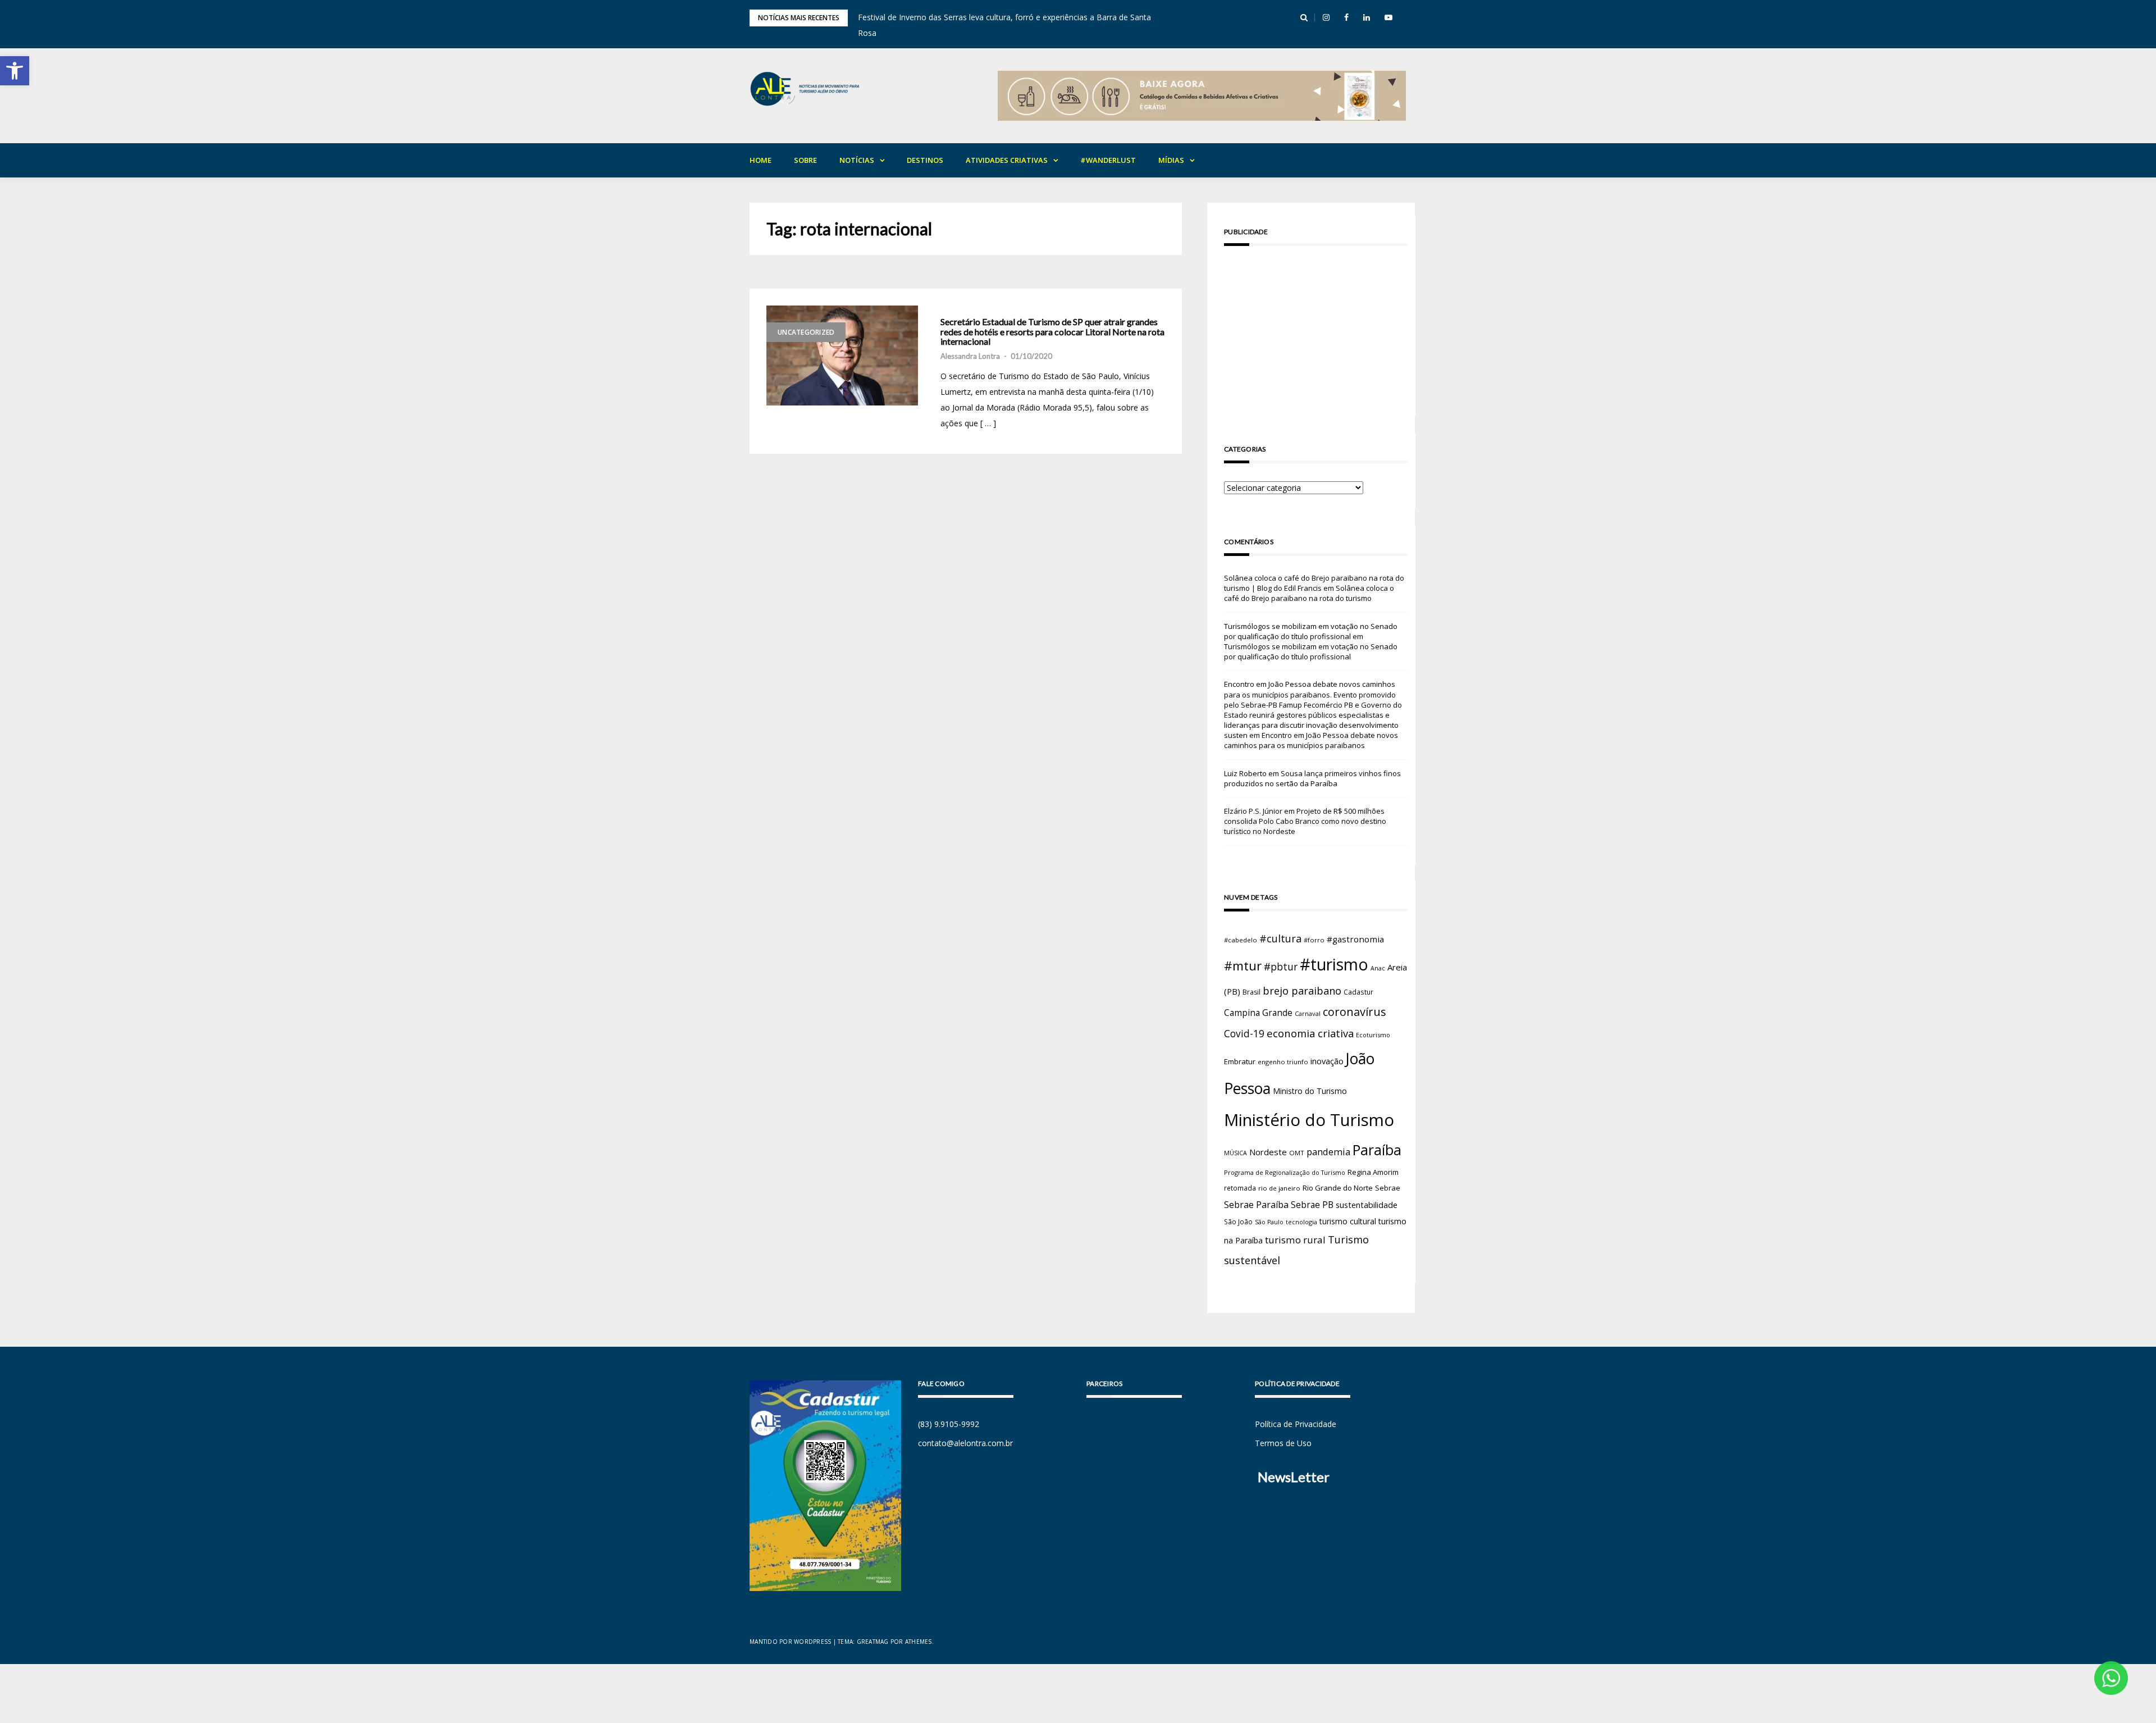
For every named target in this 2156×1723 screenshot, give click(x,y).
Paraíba (1377, 1150)
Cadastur (1358, 992)
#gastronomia (1355, 939)
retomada (1240, 1188)
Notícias (857, 160)
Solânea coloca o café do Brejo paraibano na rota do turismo (1309, 593)
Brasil (1251, 992)
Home (760, 160)
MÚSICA (1235, 1153)
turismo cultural (1348, 1221)
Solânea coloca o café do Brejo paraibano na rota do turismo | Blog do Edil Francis (1314, 583)
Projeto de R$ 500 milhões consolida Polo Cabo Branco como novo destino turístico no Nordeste (1305, 821)
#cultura (1280, 938)
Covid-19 (1244, 1034)
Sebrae (1388, 1188)
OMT (1297, 1153)
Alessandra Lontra (970, 356)
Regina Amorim (1373, 1172)
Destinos (925, 160)
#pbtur (1281, 967)
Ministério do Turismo (1309, 1120)
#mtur (1243, 965)
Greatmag (873, 1642)
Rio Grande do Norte (1338, 1188)
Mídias (1171, 160)
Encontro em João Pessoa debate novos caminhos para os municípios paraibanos (1311, 740)
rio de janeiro (1279, 1188)
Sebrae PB (1312, 1205)
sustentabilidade (1367, 1205)
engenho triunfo (1283, 1062)
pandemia (1328, 1152)
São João (1238, 1221)
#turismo (1334, 964)
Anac (1378, 968)
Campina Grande (1258, 1013)
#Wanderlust (1108, 160)
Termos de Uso (1283, 1443)
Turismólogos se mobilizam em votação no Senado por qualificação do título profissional (1311, 631)
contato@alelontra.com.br (965, 1443)
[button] (15, 71)
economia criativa (1310, 1033)
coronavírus (1355, 1012)
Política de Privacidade (1296, 1424)
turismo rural (1295, 1240)
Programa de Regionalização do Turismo (1285, 1172)
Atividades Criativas (1007, 160)
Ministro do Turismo (1310, 1091)
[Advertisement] (1316, 333)
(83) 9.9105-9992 (949, 1424)
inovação (1327, 1061)
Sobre (805, 160)
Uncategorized (806, 332)
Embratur (1240, 1061)
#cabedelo (1241, 940)
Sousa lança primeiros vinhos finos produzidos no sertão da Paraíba (1312, 778)
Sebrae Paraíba (1256, 1205)
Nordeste (1268, 1152)
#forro (1314, 940)
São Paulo (1269, 1222)
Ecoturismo (1373, 1035)
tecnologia (1301, 1222)
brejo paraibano (1302, 991)
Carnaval (1308, 1013)
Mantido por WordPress (790, 1642)
